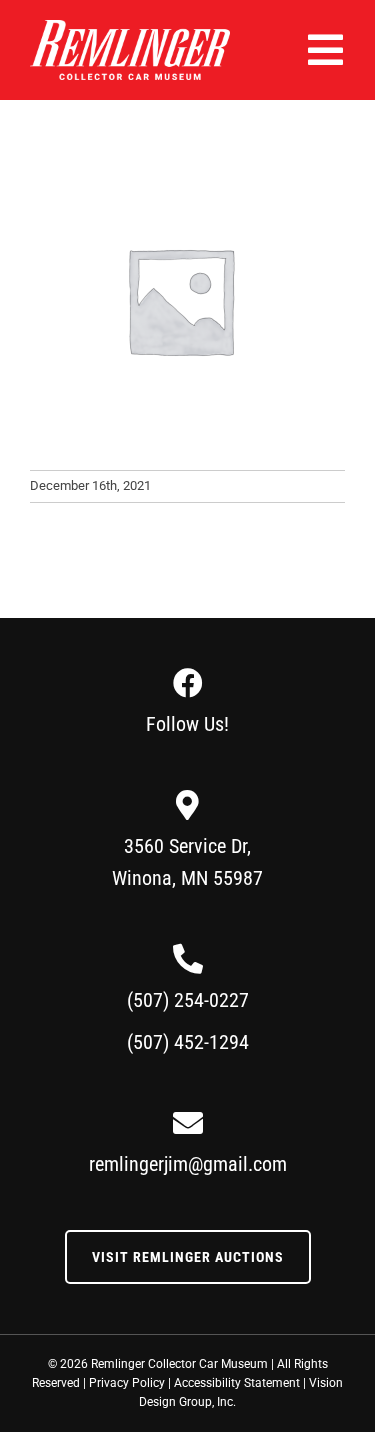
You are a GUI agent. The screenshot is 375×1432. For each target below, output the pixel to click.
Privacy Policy (127, 1383)
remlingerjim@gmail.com (188, 1164)
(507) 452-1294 (188, 1042)
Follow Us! (187, 724)
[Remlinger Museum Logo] (130, 27)
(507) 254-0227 (188, 1000)
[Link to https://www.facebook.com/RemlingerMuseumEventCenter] (188, 683)
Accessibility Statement (237, 1383)
